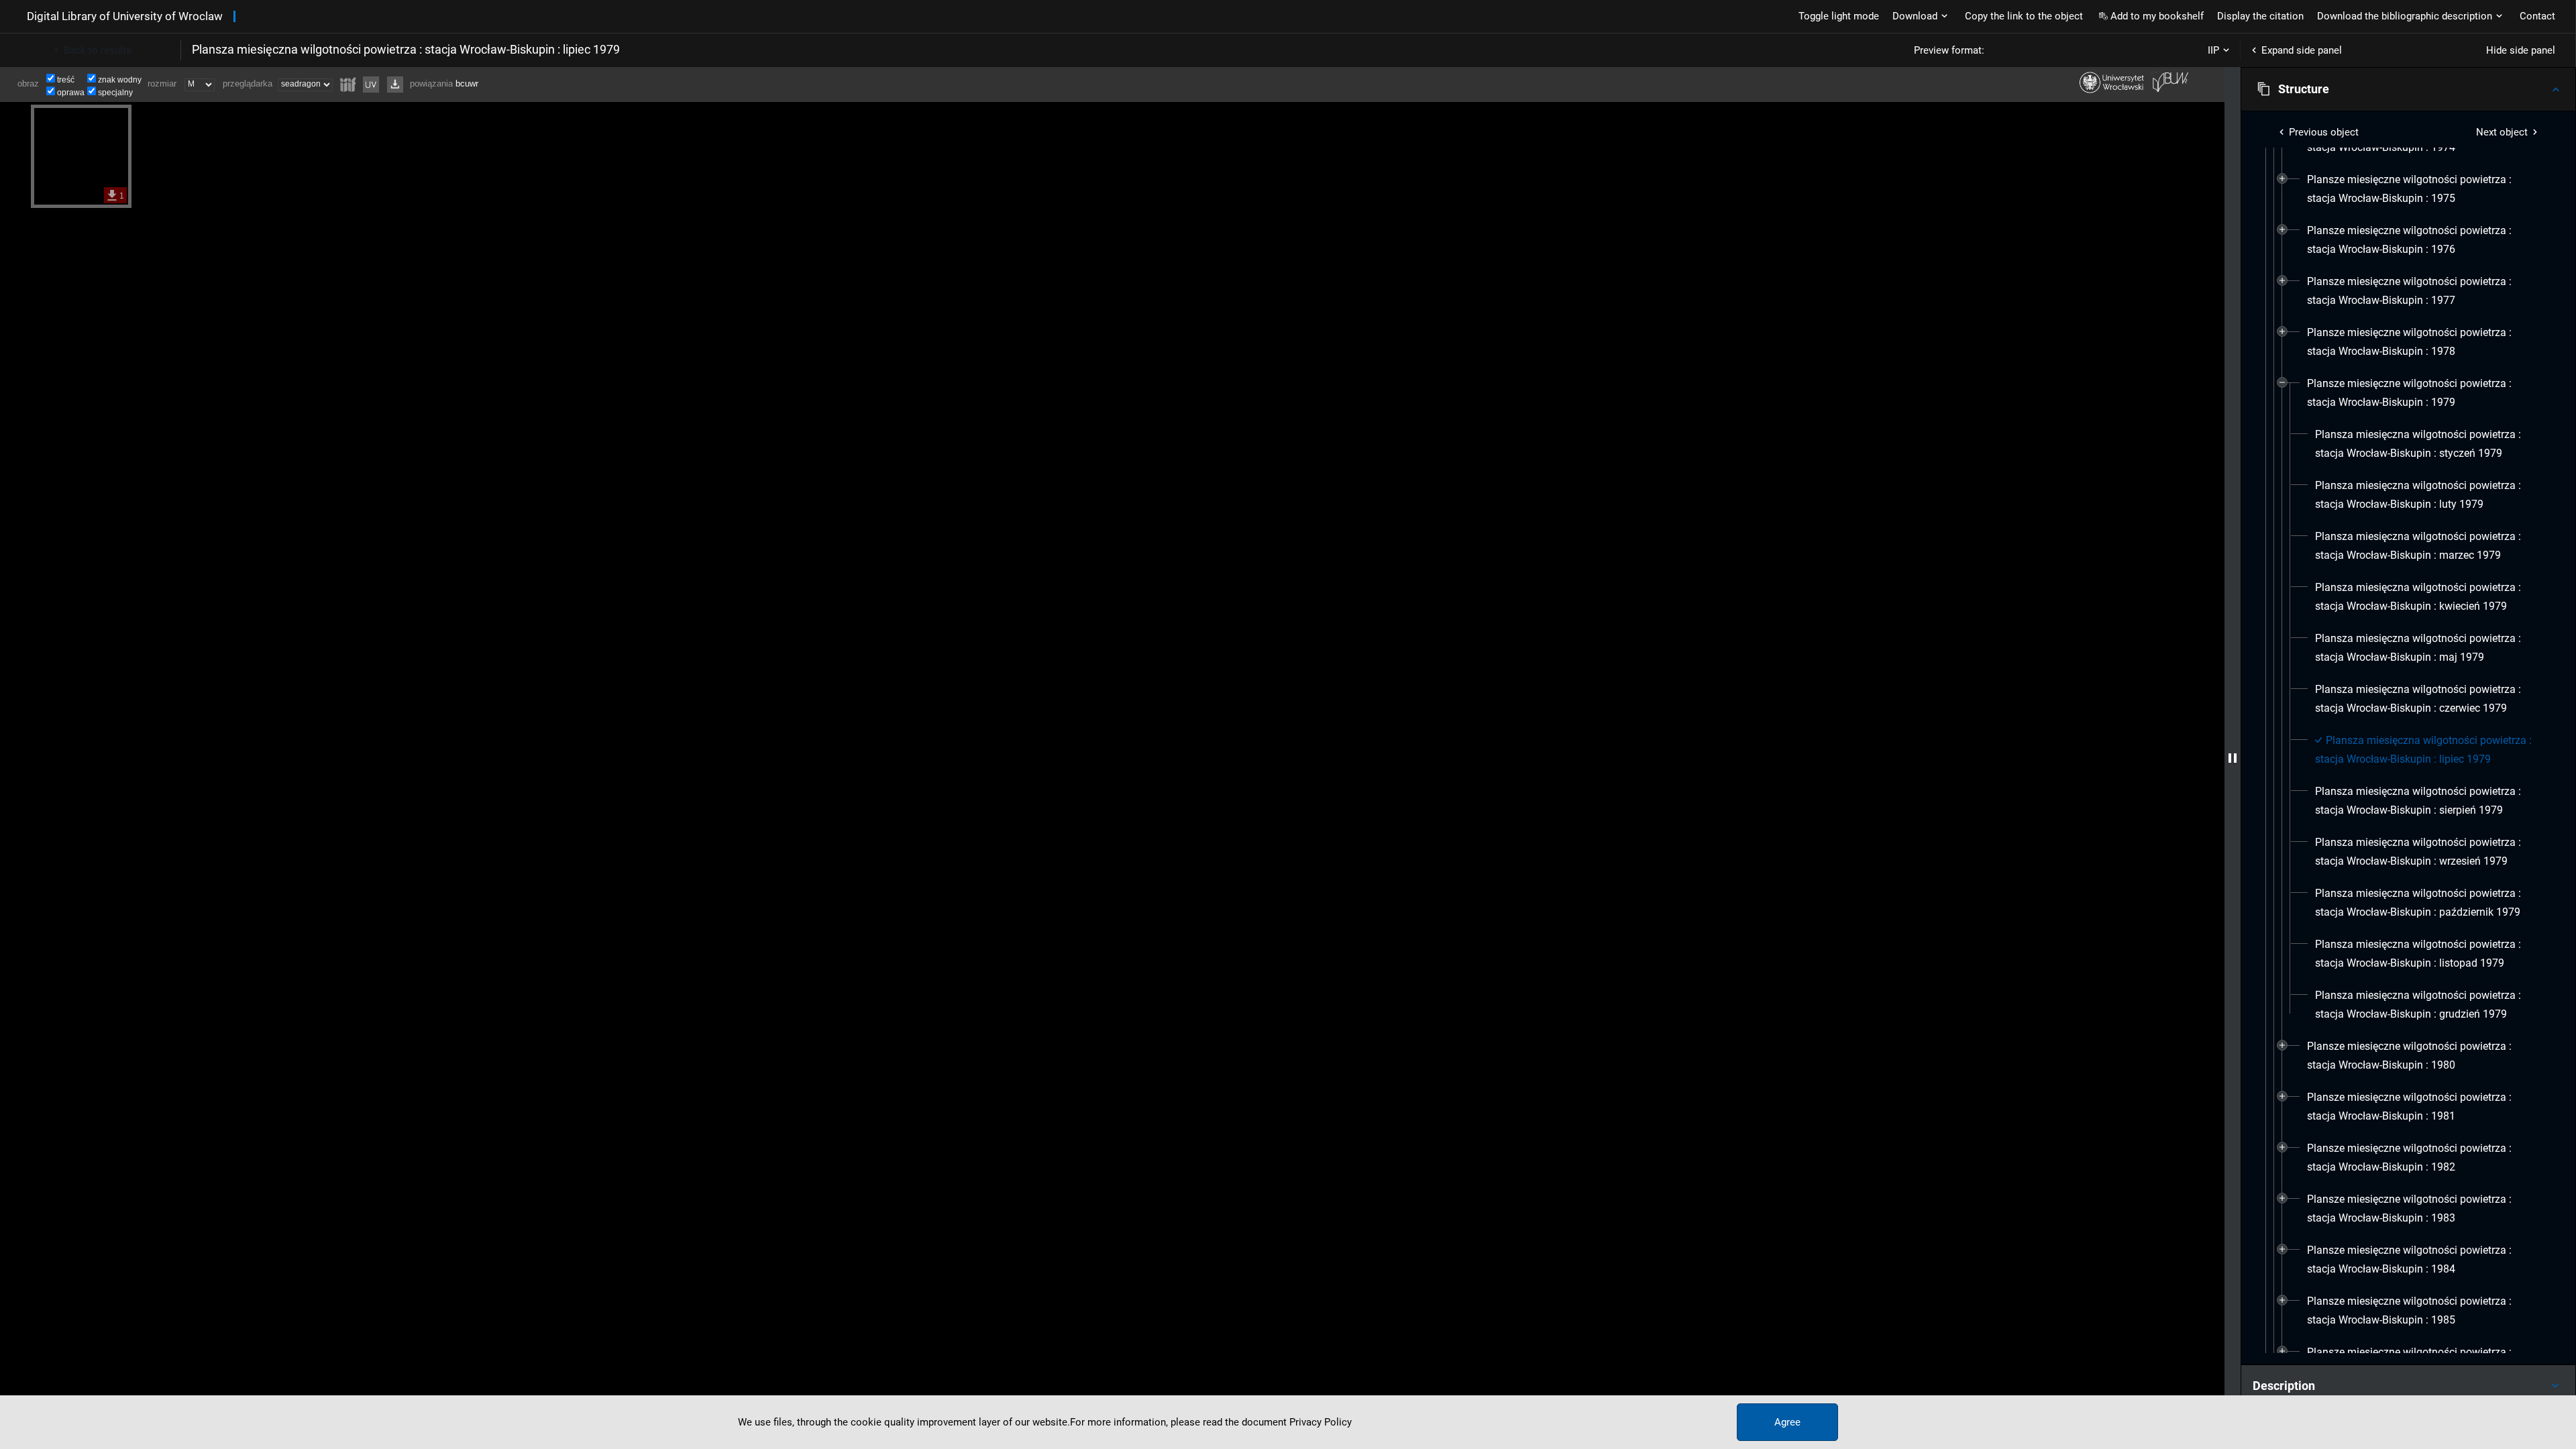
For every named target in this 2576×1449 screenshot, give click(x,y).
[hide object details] (2233, 758)
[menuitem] (2425, 189)
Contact (2537, 16)
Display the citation (2260, 16)
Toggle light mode (1839, 16)
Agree (1787, 1422)
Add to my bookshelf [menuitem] (2157, 16)
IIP (2213, 50)
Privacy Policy (1321, 1422)
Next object (2502, 132)
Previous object (2324, 132)
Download (1915, 16)
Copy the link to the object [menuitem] (2024, 16)
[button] (2408, 89)
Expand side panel (2302, 50)
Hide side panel (2521, 50)
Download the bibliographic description (2405, 16)
